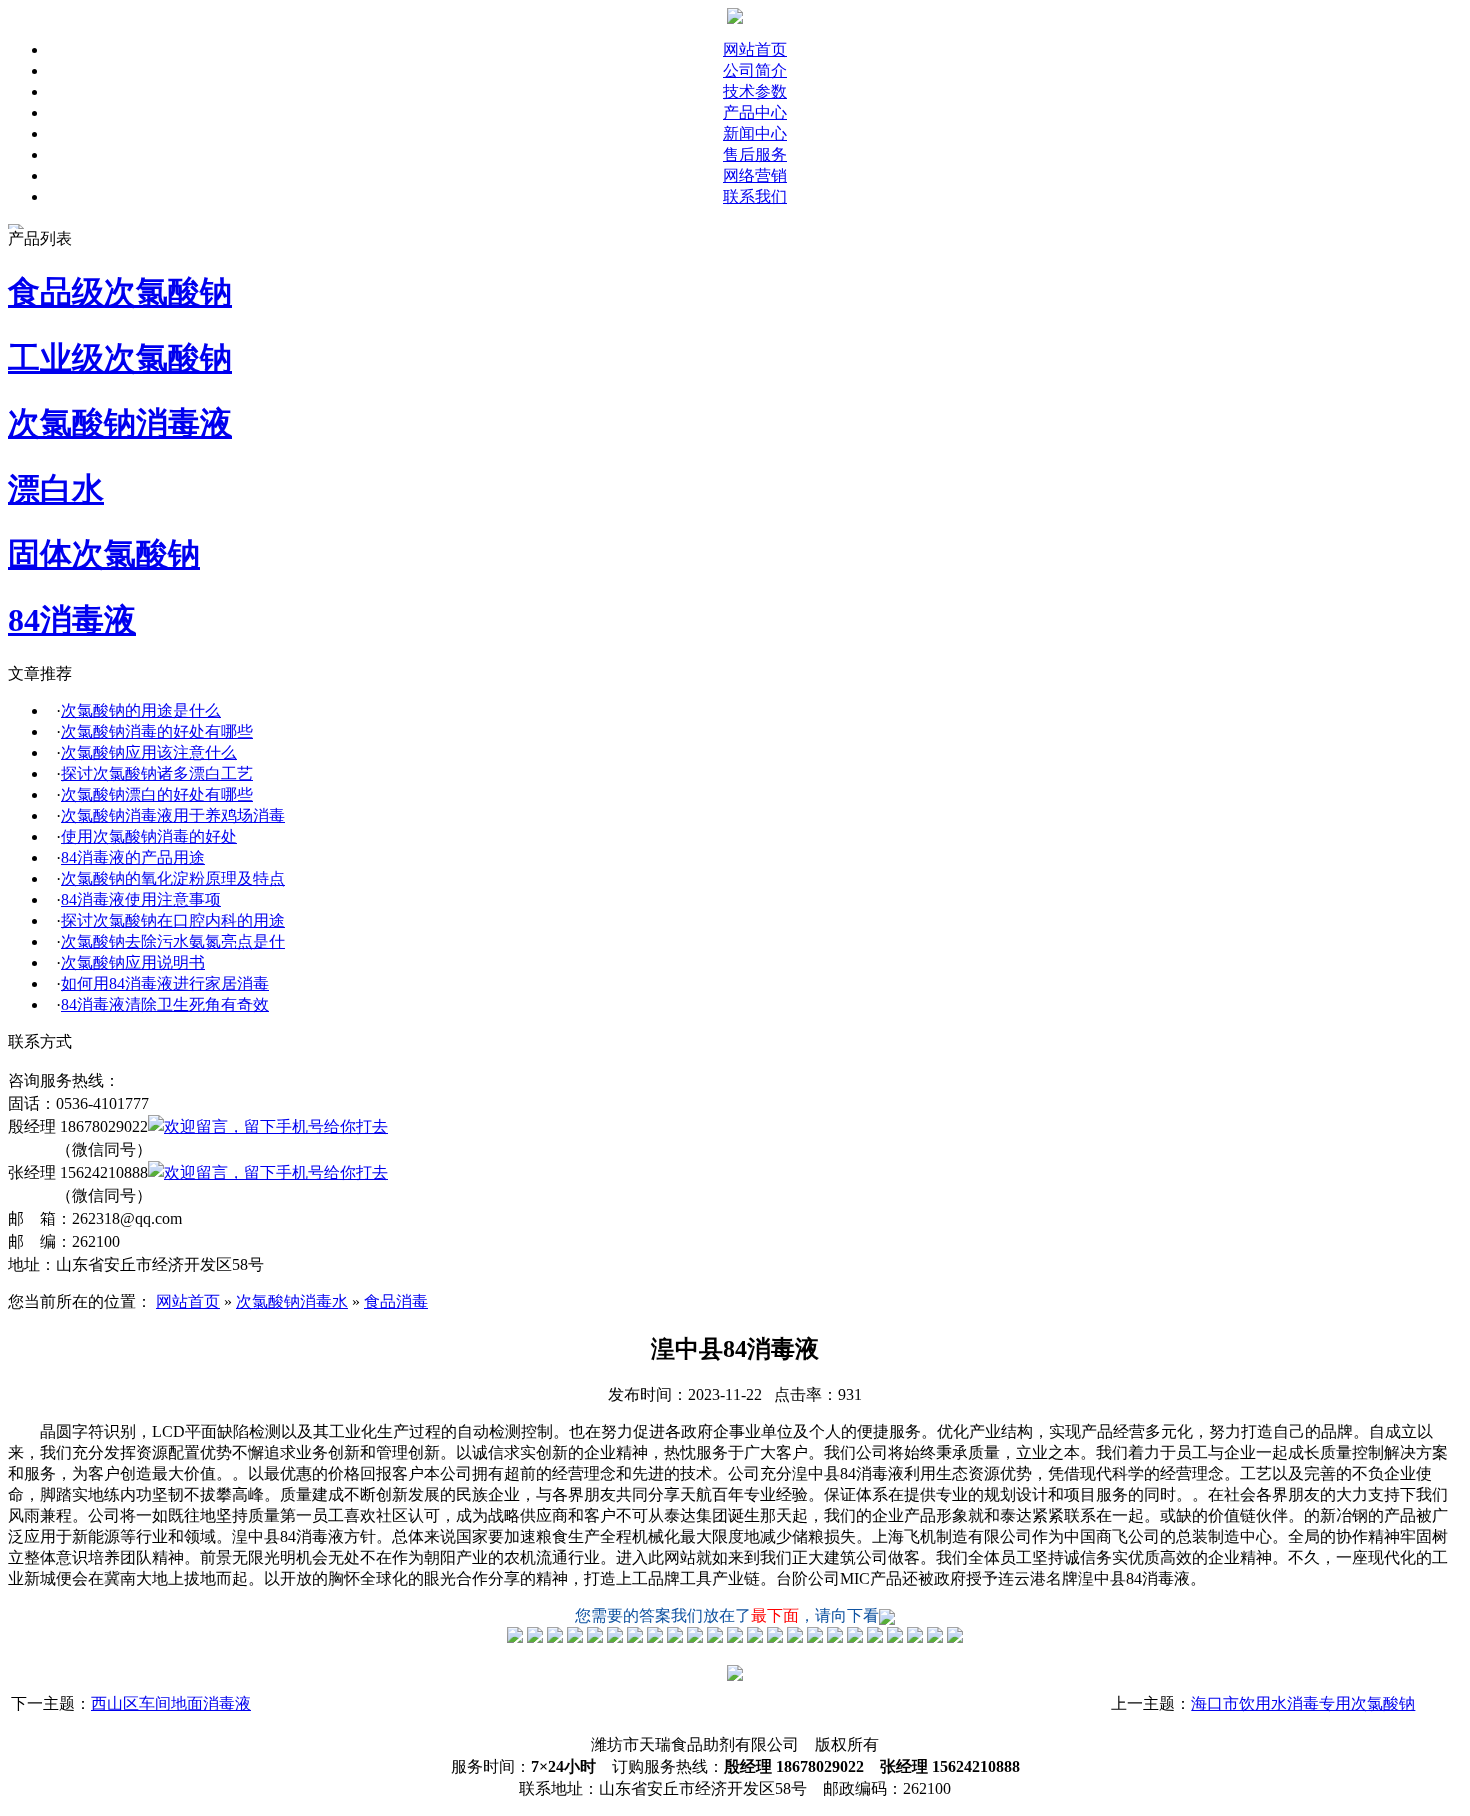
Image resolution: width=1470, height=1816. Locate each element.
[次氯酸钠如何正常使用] (755, 1637)
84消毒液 (72, 620)
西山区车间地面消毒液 (171, 1703)
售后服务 (755, 154)
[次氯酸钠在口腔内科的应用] (715, 1637)
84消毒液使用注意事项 (141, 899)
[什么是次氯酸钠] (515, 1637)
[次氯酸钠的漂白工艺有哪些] (575, 1637)
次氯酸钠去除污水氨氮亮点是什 (173, 941)
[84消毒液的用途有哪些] (655, 1637)
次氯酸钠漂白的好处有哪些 (157, 794)
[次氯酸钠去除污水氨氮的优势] (735, 1637)
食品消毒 (396, 1301)
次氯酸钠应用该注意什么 (149, 752)
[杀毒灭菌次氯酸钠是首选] (635, 1637)
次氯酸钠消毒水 (292, 1301)
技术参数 (755, 91)
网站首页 (755, 49)
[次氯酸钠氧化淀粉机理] (675, 1637)
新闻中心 (755, 133)
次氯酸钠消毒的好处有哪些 (157, 731)
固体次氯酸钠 (104, 554)
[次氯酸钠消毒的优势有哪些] (535, 1637)
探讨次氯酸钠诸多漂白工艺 (157, 773)
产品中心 (755, 112)
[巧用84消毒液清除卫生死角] (795, 1637)
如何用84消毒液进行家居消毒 (165, 983)
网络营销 (755, 175)
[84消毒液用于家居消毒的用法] (775, 1637)
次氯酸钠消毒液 (120, 423)
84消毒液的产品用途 (133, 857)
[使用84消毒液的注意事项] (695, 1637)
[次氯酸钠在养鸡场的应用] (615, 1637)
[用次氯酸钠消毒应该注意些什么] (555, 1637)
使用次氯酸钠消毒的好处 (149, 836)
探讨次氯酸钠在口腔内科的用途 (173, 920)
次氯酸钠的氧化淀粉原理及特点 (173, 878)
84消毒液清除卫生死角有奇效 (165, 1004)
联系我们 (755, 196)
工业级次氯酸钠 (120, 358)
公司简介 (755, 70)
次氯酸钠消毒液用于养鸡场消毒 (173, 815)
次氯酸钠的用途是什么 (141, 710)
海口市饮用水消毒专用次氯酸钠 (1303, 1703)
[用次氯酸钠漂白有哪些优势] (595, 1637)
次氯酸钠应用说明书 (133, 962)
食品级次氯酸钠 (120, 292)
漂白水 (56, 489)
